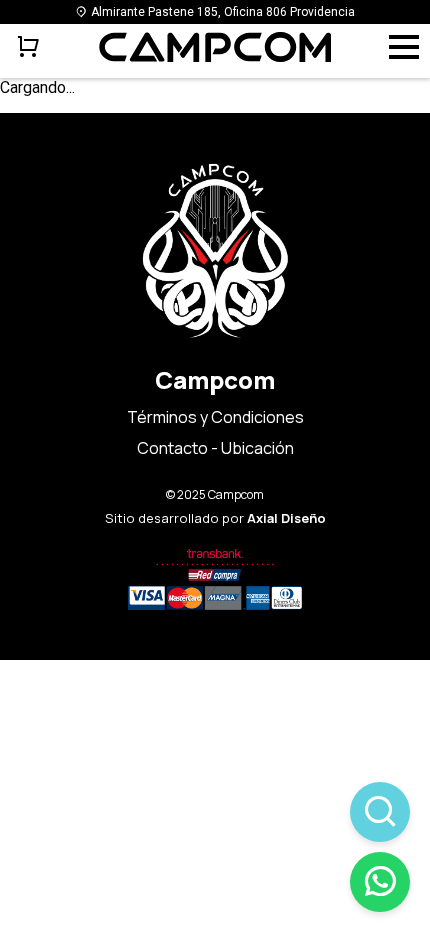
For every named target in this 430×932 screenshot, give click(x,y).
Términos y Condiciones (215, 417)
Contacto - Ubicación (215, 448)
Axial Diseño (286, 518)
